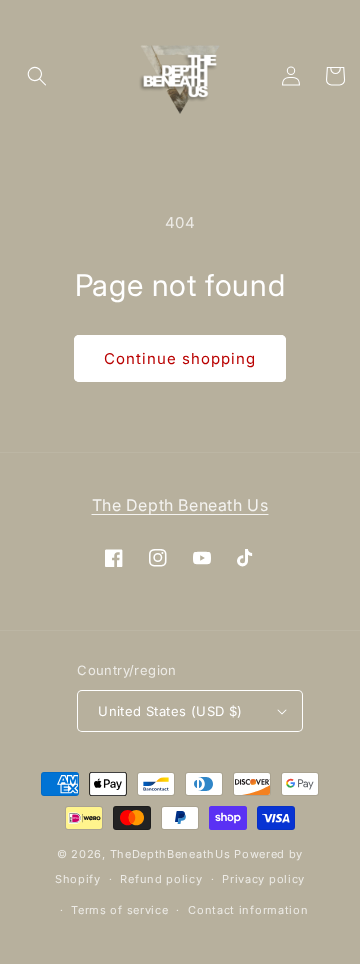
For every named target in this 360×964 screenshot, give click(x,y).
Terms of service (119, 910)
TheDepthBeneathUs (170, 854)
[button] (37, 76)
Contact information (248, 910)
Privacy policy (263, 879)
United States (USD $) (170, 711)
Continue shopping (180, 358)
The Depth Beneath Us (180, 505)
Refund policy (161, 879)
